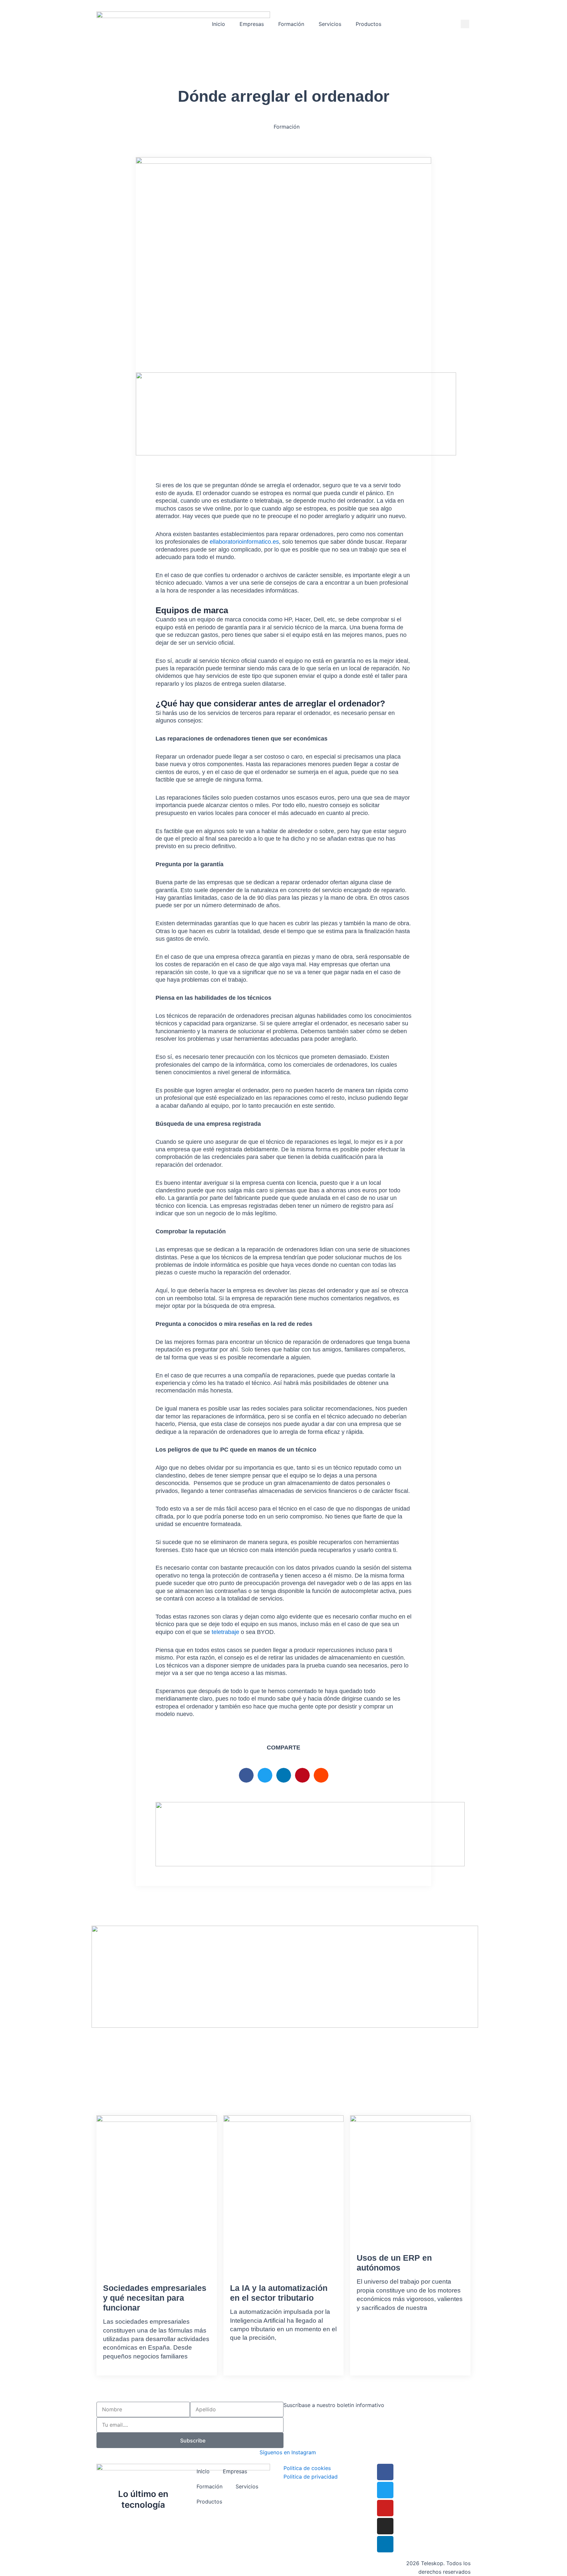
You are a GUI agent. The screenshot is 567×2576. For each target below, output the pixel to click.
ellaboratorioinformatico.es (244, 542)
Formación (291, 24)
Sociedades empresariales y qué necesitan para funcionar (155, 2298)
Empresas (252, 24)
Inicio (219, 24)
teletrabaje (225, 1632)
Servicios (330, 24)
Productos (368, 24)
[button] (465, 24)
